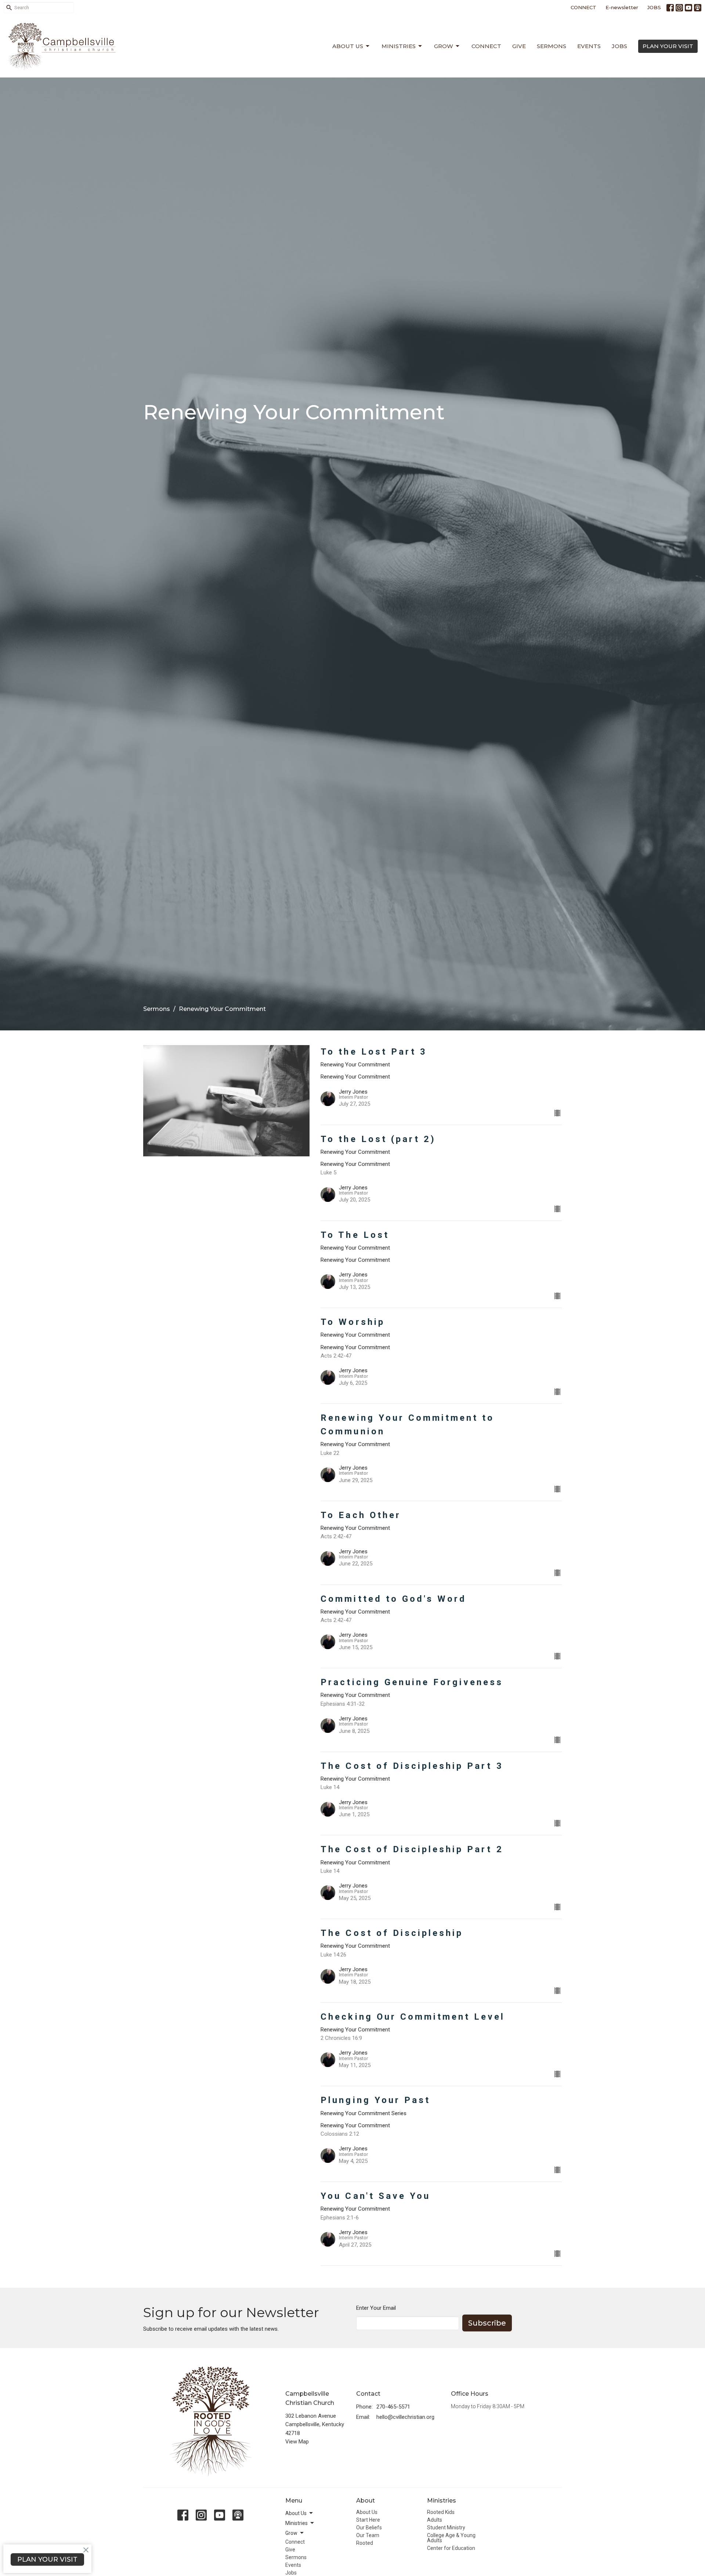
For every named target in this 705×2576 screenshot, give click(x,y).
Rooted (365, 2543)
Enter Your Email (376, 2308)
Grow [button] (291, 2533)
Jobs (619, 46)
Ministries (399, 46)
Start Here (368, 2520)
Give (519, 46)
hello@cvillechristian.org (405, 2417)
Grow (444, 46)
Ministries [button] (297, 2523)
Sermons (552, 46)
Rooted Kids (441, 2512)
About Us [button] (296, 2513)
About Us (348, 46)
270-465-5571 (393, 2407)
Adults (435, 2520)
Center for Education (451, 2548)
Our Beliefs (369, 2528)
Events (589, 46)
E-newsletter (622, 7)
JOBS (654, 7)
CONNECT (583, 7)
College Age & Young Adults (451, 2538)
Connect (486, 46)
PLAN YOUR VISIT (668, 46)
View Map (297, 2442)
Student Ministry (446, 2528)
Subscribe (487, 2323)
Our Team (368, 2535)
